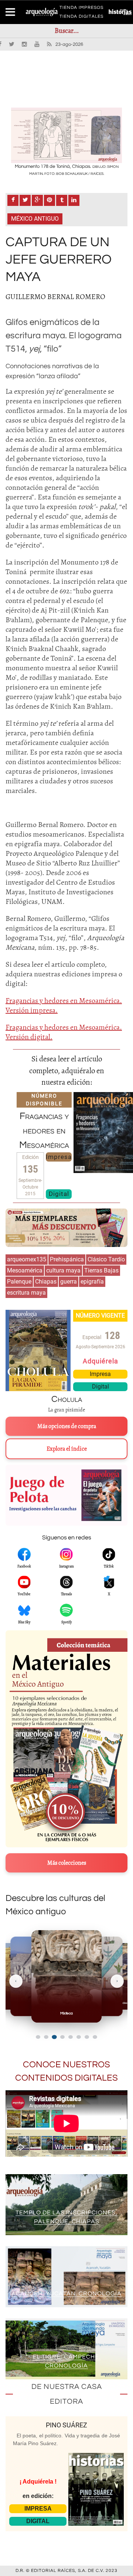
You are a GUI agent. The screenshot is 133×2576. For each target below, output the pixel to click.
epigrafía (92, 1282)
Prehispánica (67, 1259)
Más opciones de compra (67, 1426)
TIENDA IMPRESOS (81, 9)
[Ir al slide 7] (87, 2037)
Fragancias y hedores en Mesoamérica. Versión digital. (64, 1032)
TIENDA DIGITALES (81, 18)
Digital (59, 1194)
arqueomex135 (27, 1259)
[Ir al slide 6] (79, 2037)
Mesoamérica (25, 1270)
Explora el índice (67, 1449)
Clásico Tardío (106, 1259)
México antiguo (35, 219)
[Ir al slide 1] (38, 2037)
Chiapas (46, 1282)
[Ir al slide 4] (62, 2037)
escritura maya (26, 1293)
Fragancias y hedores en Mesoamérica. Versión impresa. (64, 1005)
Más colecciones (67, 1863)
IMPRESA (38, 2509)
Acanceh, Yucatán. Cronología (66, 2294)
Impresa (59, 1157)
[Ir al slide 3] (54, 2037)
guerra (69, 1282)
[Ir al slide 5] (71, 2037)
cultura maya (63, 1270)
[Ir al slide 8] (95, 2037)
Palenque (19, 1282)
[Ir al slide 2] (46, 2037)
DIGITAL (38, 2521)
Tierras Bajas (101, 1270)
